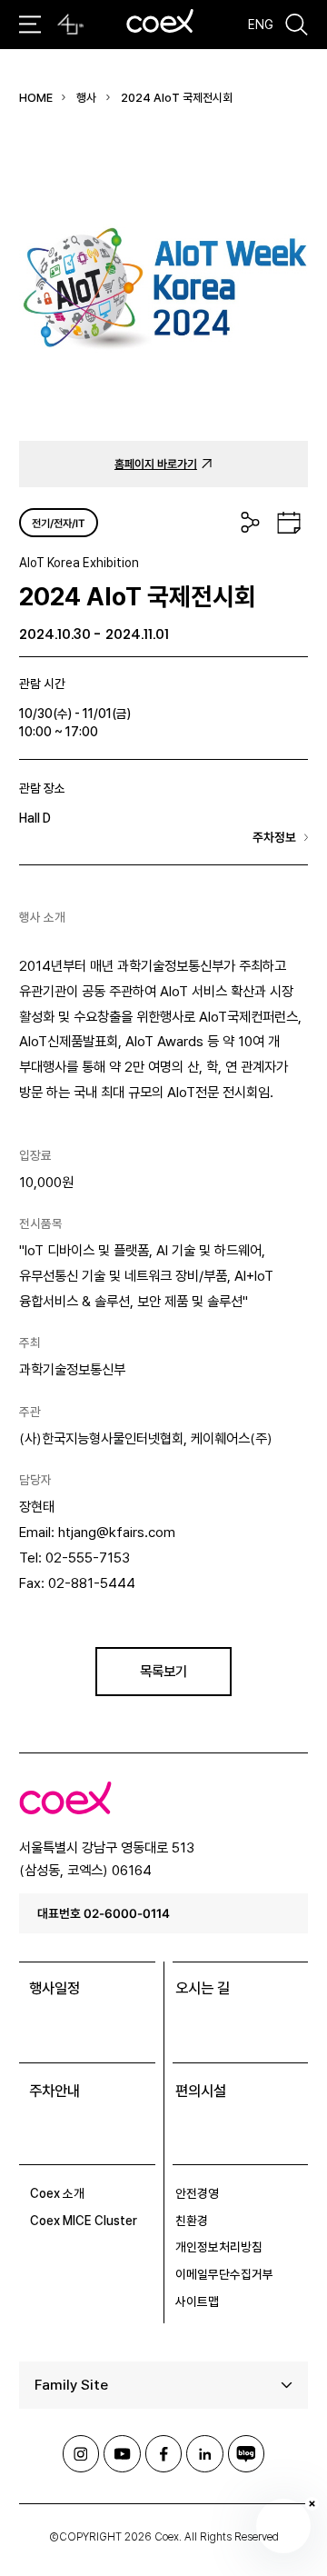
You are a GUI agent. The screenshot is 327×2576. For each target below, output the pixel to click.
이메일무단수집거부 (224, 2274)
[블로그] (246, 2453)
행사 (86, 98)
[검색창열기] (297, 25)
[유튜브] (122, 2453)
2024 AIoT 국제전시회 (177, 98)
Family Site (71, 2385)
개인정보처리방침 (219, 2247)
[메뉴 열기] (30, 24)
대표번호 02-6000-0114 (104, 1913)
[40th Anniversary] (70, 25)
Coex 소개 (57, 2193)
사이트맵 (197, 2301)
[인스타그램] (81, 2453)
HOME (36, 98)
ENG (261, 25)
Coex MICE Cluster (84, 2221)
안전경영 (197, 2193)
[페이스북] (163, 2453)
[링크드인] (204, 2453)
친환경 (192, 2221)
